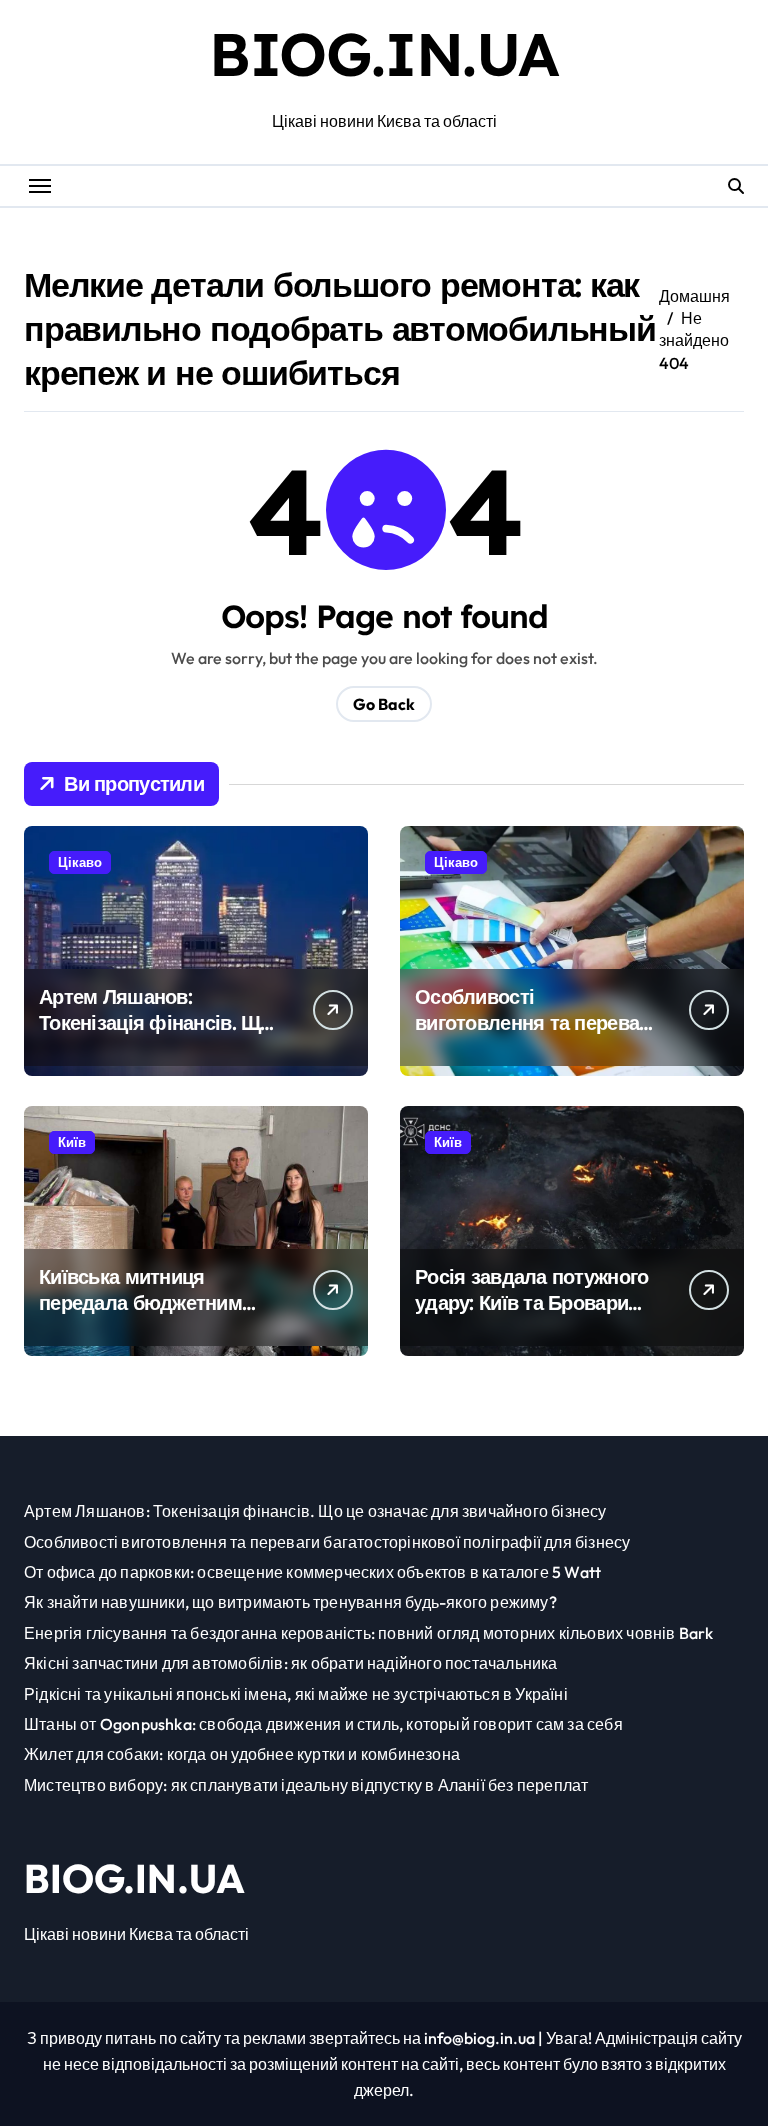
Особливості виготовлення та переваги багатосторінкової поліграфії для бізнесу (536, 1035)
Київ (72, 1142)
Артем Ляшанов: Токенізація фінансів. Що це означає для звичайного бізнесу (155, 1035)
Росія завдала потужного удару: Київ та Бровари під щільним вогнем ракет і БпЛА (536, 1315)
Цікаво (80, 862)
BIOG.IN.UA (384, 53)
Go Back (384, 704)
